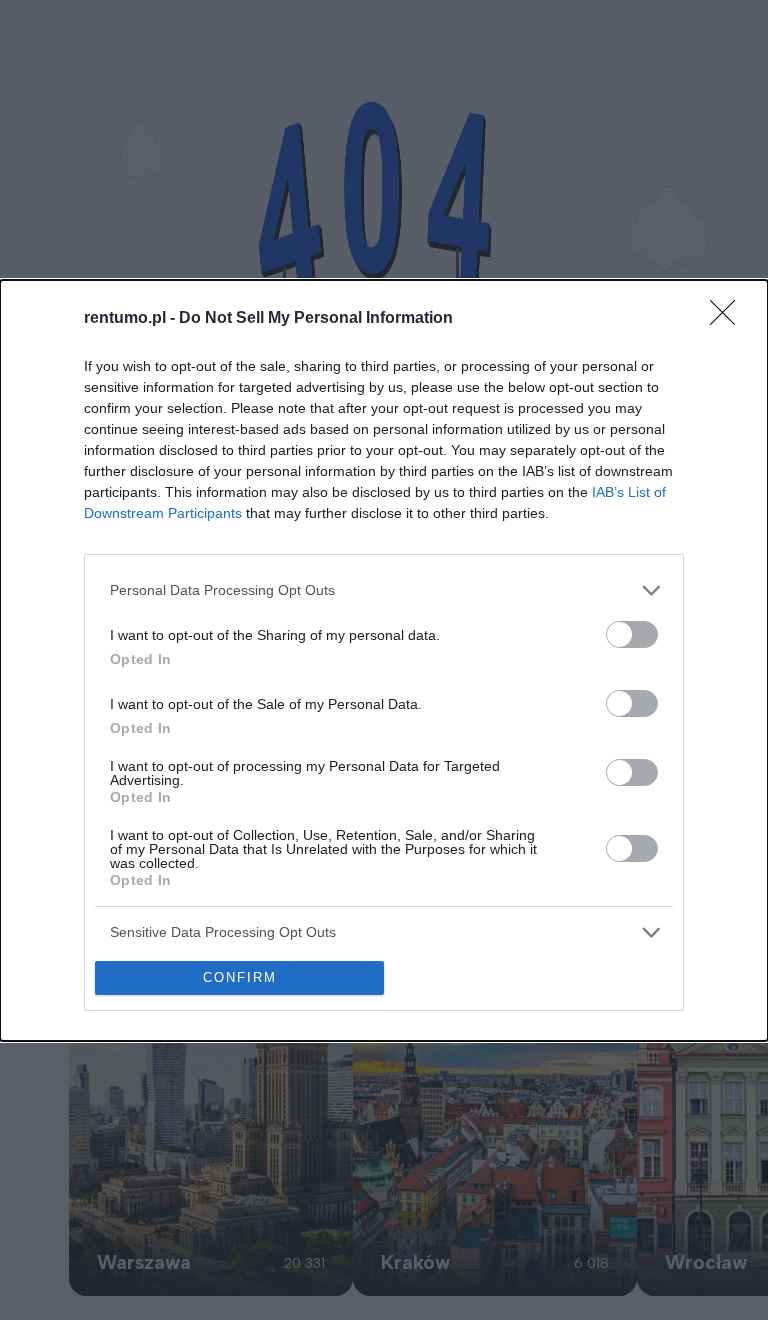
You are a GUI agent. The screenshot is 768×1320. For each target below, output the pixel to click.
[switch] (632, 634)
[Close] (729, 319)
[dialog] (384, 660)
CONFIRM (240, 977)
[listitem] (384, 590)
